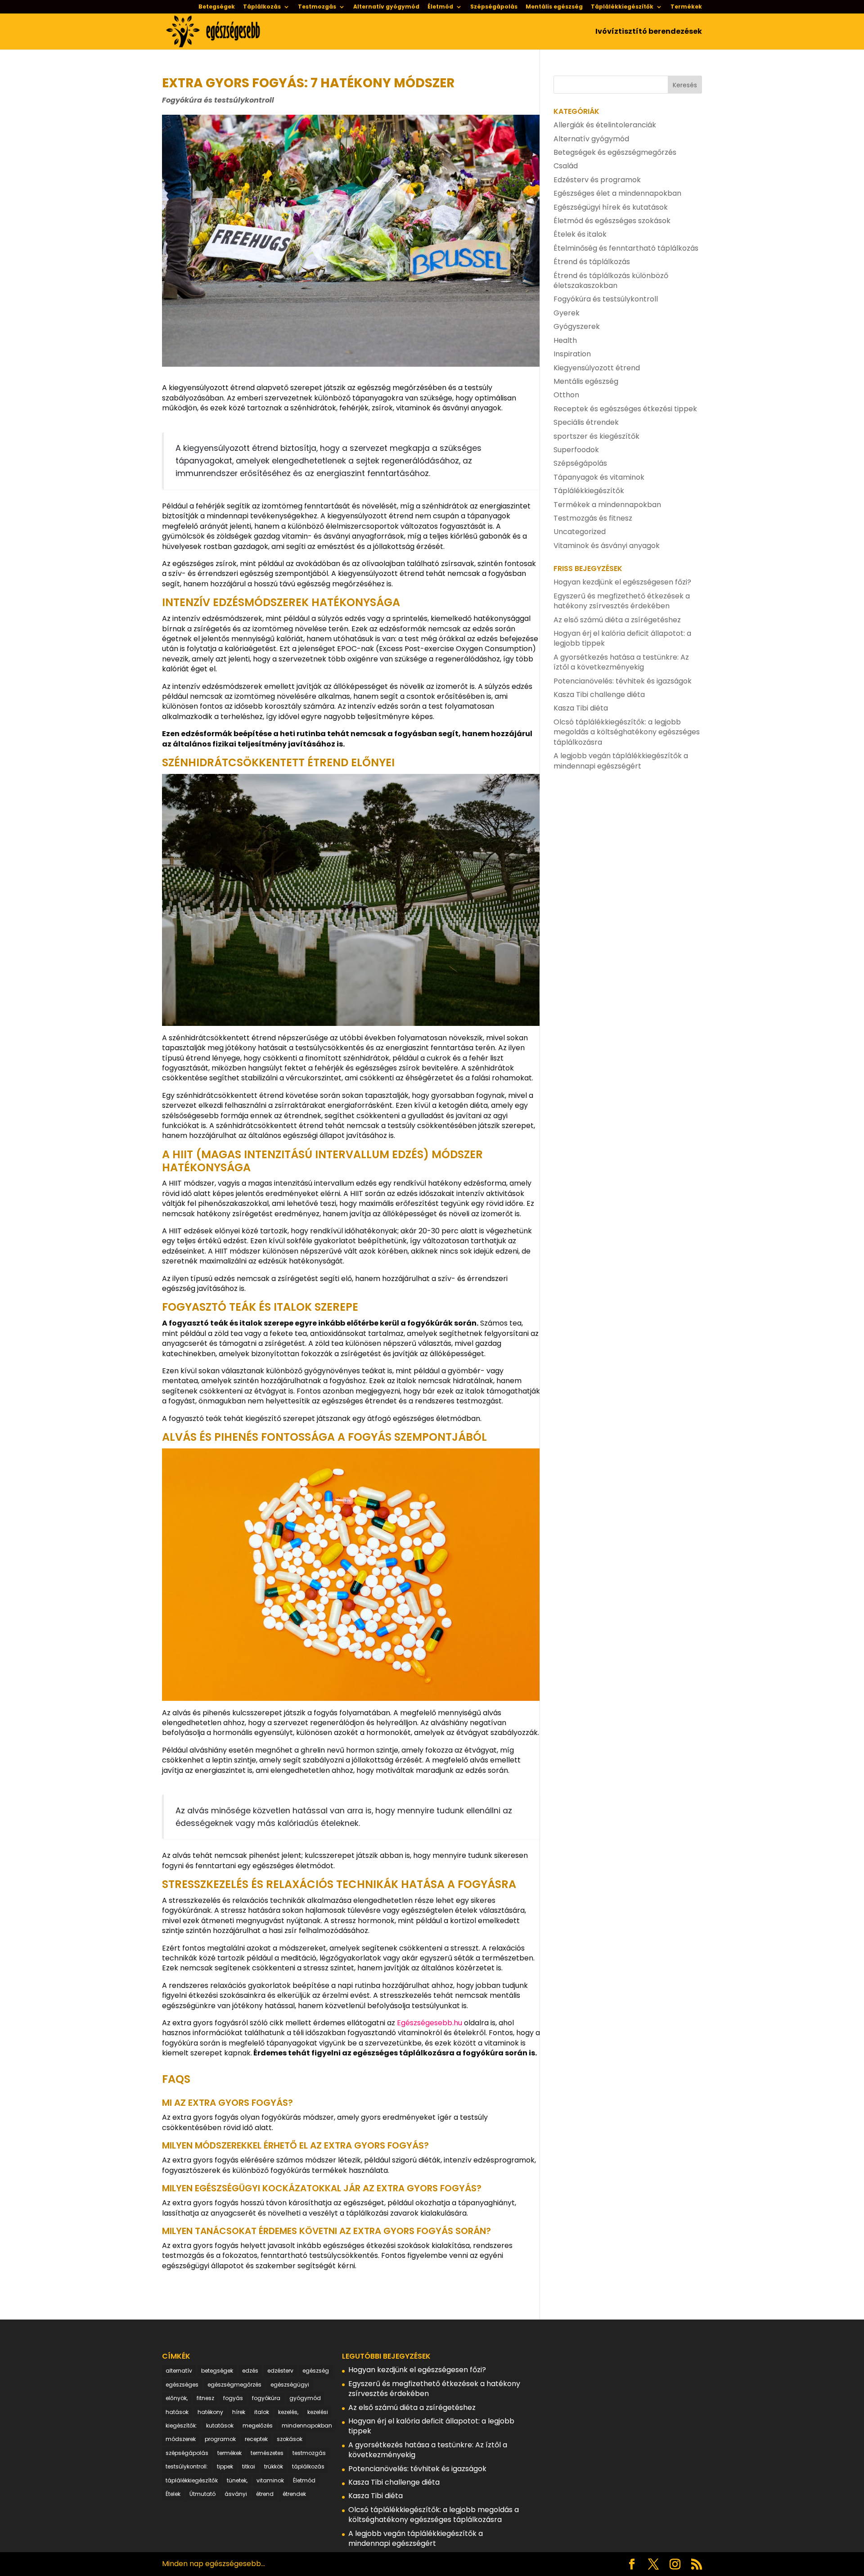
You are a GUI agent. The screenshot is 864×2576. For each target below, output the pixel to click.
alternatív (179, 2371)
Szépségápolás (494, 7)
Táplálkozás (262, 7)
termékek (229, 2453)
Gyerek (567, 313)
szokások (290, 2439)
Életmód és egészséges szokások (612, 221)
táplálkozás (308, 2466)
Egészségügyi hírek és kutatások (611, 207)
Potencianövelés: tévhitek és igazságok (623, 681)
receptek (256, 2439)
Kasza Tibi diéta (581, 708)
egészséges (182, 2385)
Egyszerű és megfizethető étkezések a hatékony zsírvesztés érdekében (622, 601)
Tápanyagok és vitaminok (599, 477)
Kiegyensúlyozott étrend (597, 368)
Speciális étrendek (586, 422)
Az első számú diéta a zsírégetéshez (617, 620)
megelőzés (258, 2425)
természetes (267, 2453)
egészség (316, 2371)
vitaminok (270, 2480)
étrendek (294, 2494)
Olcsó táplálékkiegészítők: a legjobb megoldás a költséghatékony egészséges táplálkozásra (627, 732)
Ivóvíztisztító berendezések (649, 32)
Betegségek (217, 7)
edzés (250, 2371)
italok (262, 2412)
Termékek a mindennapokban (607, 505)
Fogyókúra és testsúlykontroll (218, 100)
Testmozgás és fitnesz (593, 518)
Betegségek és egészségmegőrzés (615, 152)
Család (566, 166)
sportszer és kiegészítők (596, 436)
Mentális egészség (554, 7)
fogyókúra (266, 2398)
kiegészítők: (181, 2425)
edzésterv (280, 2371)
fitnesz (205, 2398)
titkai (249, 2466)
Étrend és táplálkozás (592, 262)
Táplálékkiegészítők (622, 7)
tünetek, (237, 2480)
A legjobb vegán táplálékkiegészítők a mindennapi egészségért (621, 761)
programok (220, 2439)
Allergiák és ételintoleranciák (605, 125)
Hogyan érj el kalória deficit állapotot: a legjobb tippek (622, 638)
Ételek (173, 2494)
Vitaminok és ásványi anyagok (607, 546)
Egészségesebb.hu (430, 2023)
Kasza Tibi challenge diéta (599, 695)
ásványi (236, 2494)
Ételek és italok (580, 234)
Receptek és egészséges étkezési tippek (625, 409)
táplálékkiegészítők (192, 2480)
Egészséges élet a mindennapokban (617, 193)
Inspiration (572, 354)
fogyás (233, 2398)
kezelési (318, 2412)
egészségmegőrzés (234, 2385)
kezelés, (288, 2412)
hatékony (210, 2412)
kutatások (220, 2425)
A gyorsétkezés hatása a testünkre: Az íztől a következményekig (621, 662)
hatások (177, 2412)
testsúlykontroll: (187, 2466)
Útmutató (202, 2494)
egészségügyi (290, 2385)
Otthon (566, 395)
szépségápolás (187, 2453)
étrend (265, 2494)
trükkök (274, 2466)
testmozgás (309, 2453)
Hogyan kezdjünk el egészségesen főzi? (622, 582)
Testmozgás (317, 7)
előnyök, (177, 2398)
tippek (225, 2466)
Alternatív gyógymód (386, 7)
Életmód (440, 7)
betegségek (217, 2371)
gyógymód (305, 2398)
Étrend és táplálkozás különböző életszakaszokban (611, 281)
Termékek (686, 7)
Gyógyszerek (577, 326)
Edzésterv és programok (597, 180)
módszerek (181, 2439)
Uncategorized (580, 532)
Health (565, 340)
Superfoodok (576, 450)
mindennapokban (307, 2425)
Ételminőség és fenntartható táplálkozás (626, 248)
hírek (239, 2412)
